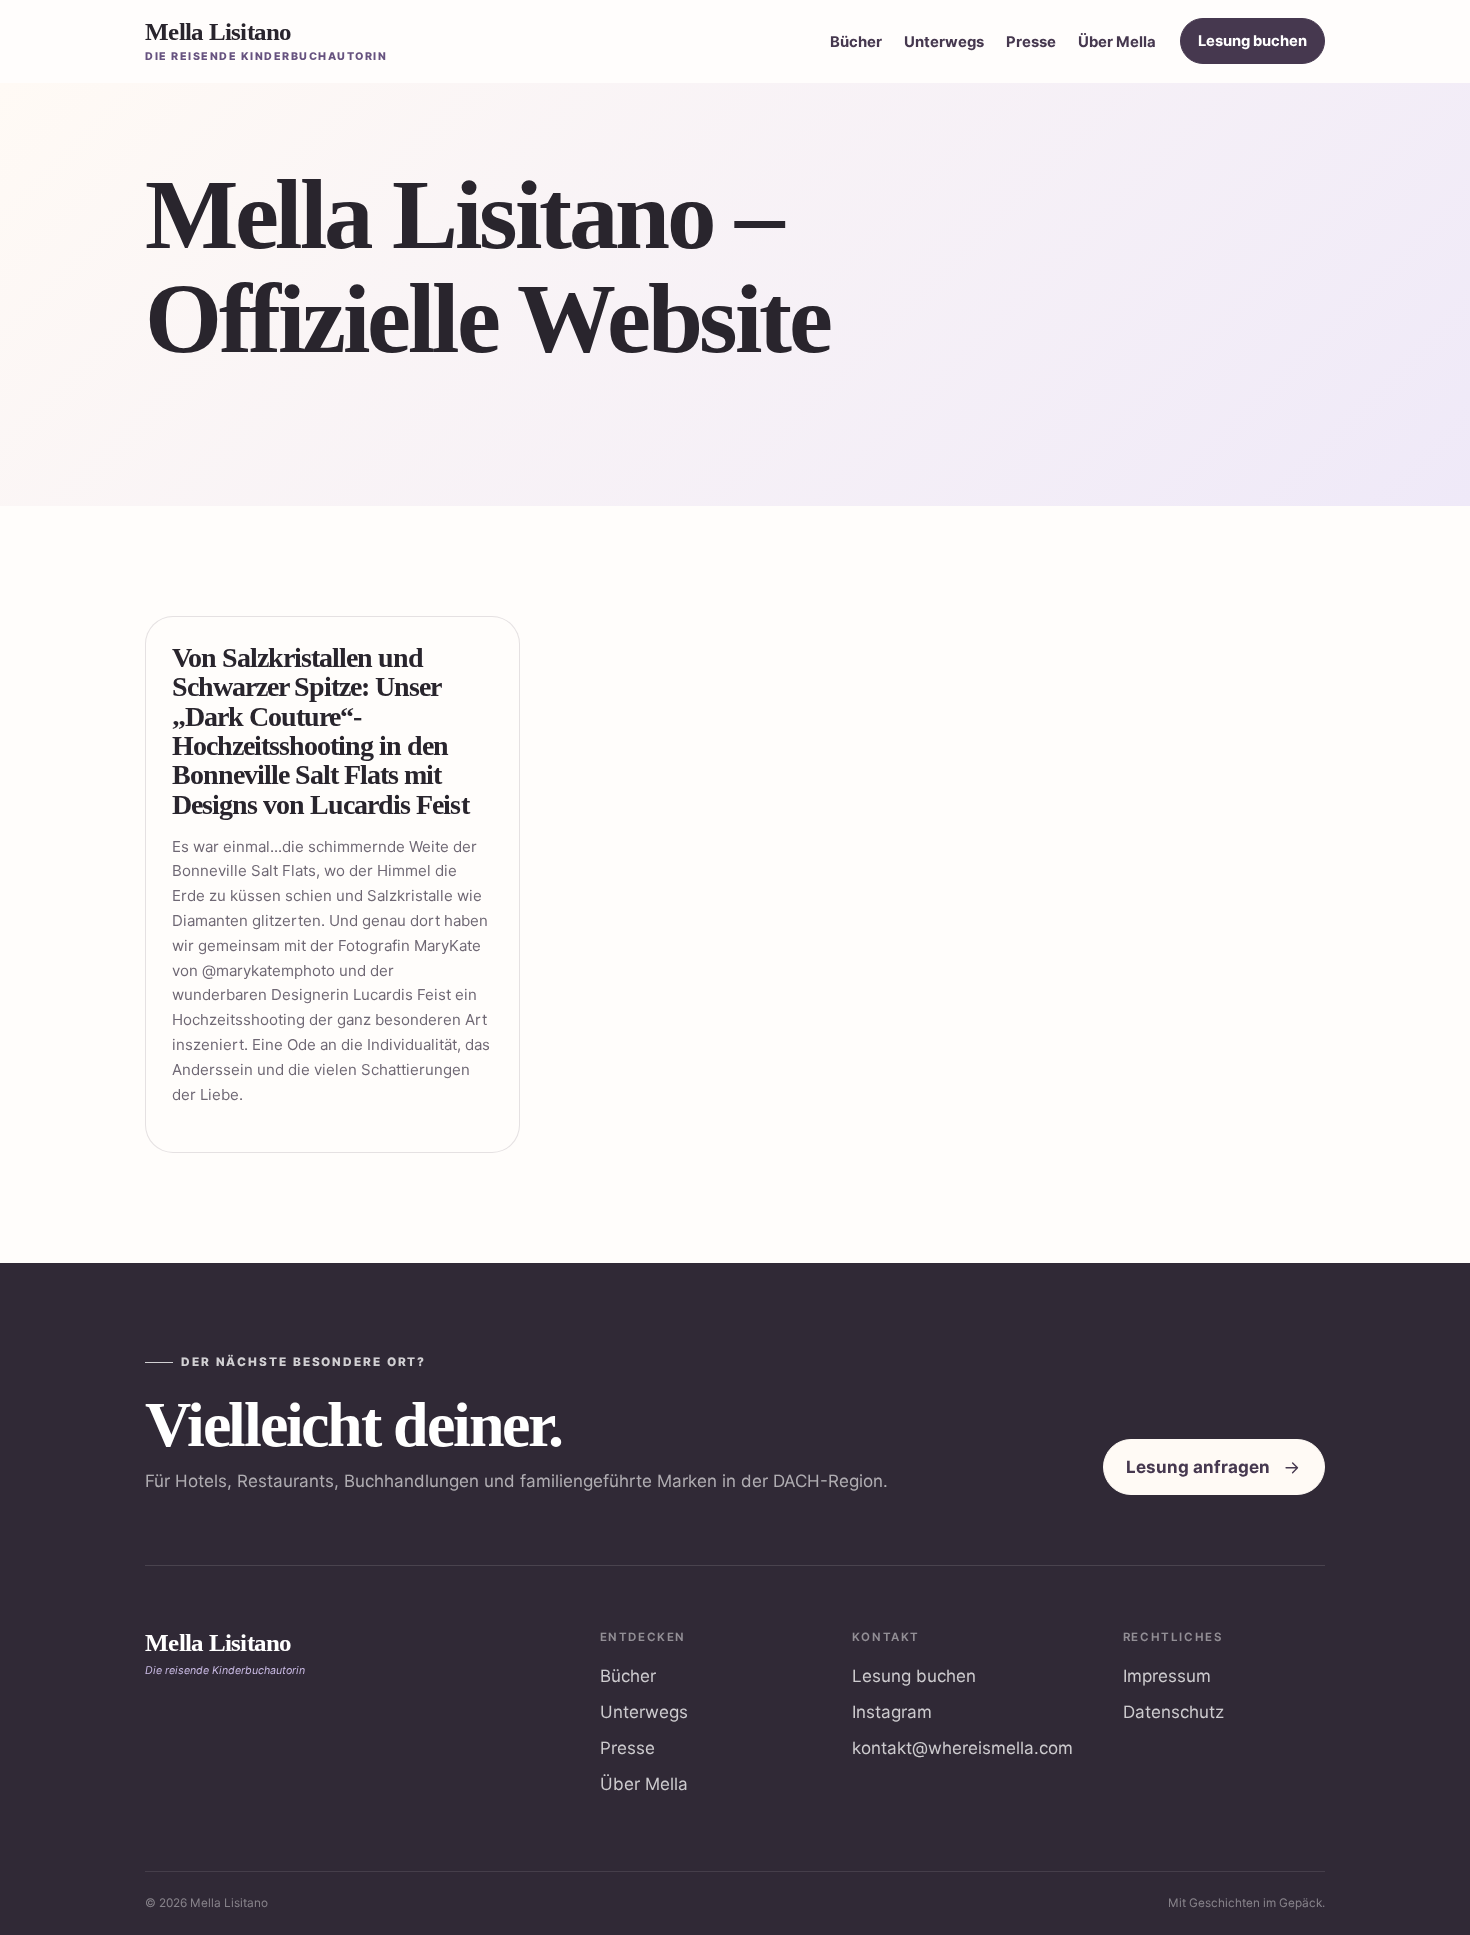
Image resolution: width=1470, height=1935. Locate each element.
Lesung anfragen (1198, 1467)
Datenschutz (1173, 1712)
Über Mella (1117, 42)
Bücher (856, 42)
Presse (1031, 42)
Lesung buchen (1252, 41)
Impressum (1167, 1676)
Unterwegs (944, 42)
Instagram (892, 1712)
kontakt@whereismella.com (962, 1748)
